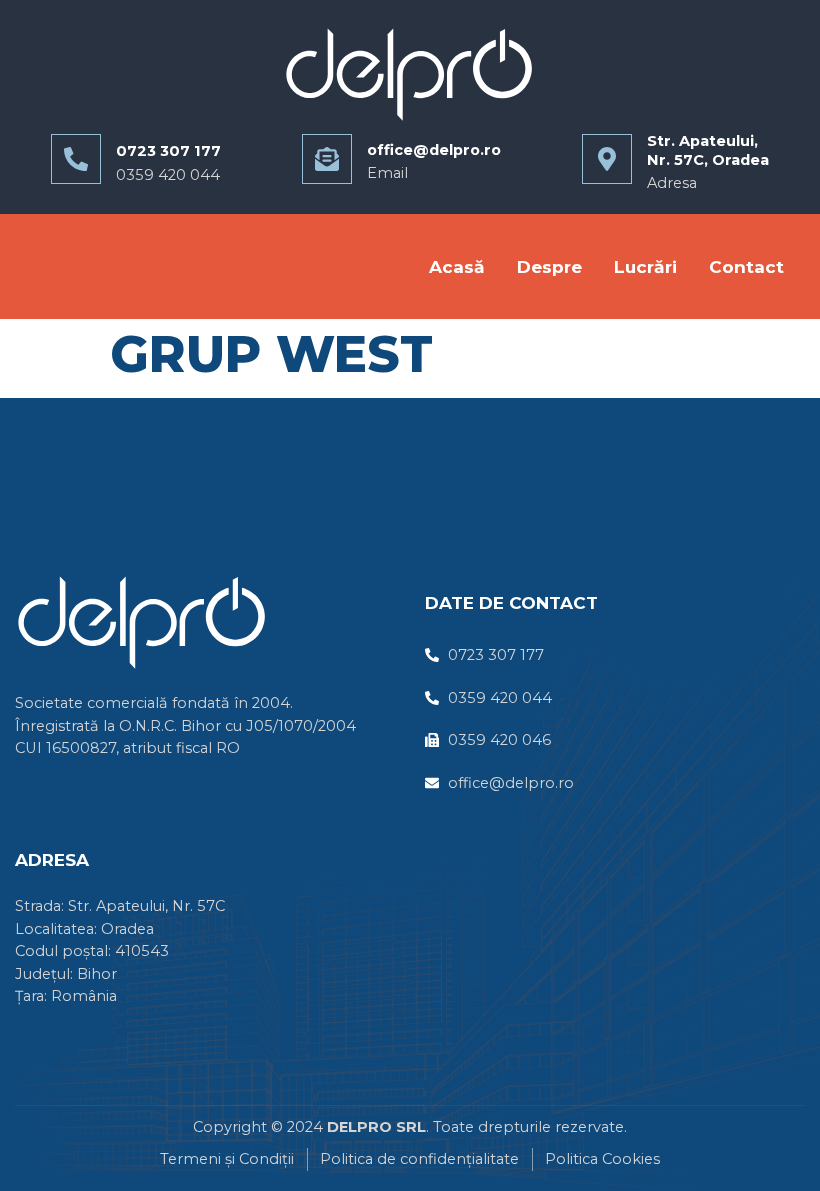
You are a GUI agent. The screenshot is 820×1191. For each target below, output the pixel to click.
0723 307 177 (168, 151)
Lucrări (645, 266)
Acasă (457, 266)
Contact (746, 266)
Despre (549, 266)
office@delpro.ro (434, 150)
